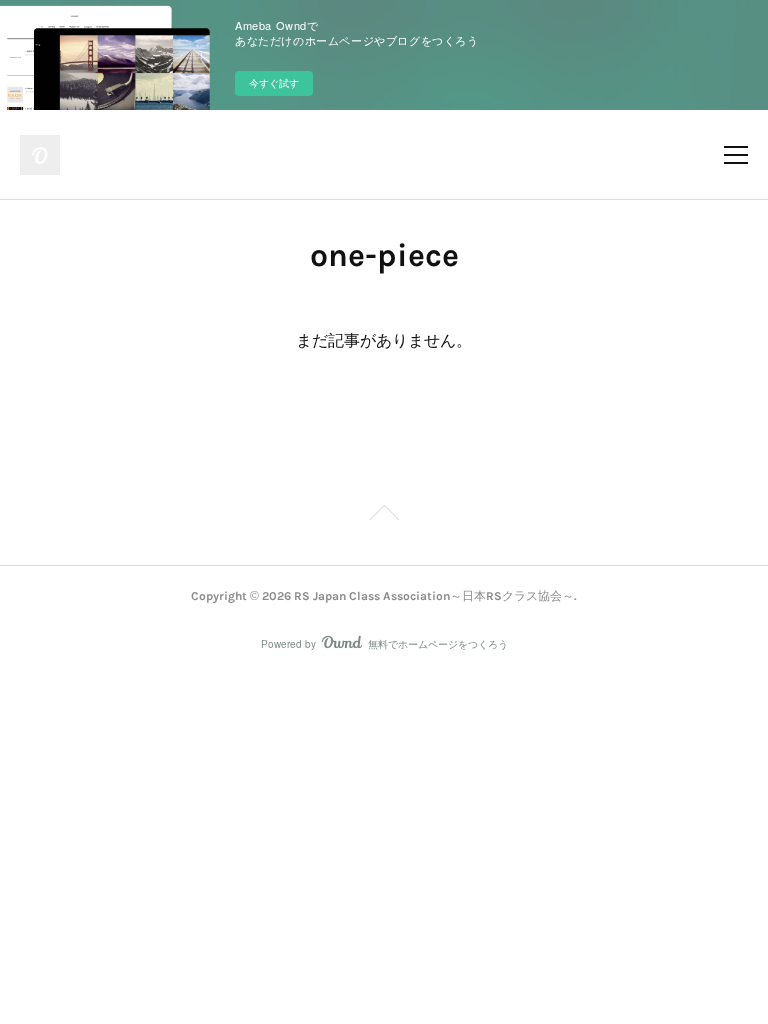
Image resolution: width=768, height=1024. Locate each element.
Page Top (384, 516)
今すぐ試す (274, 83)
